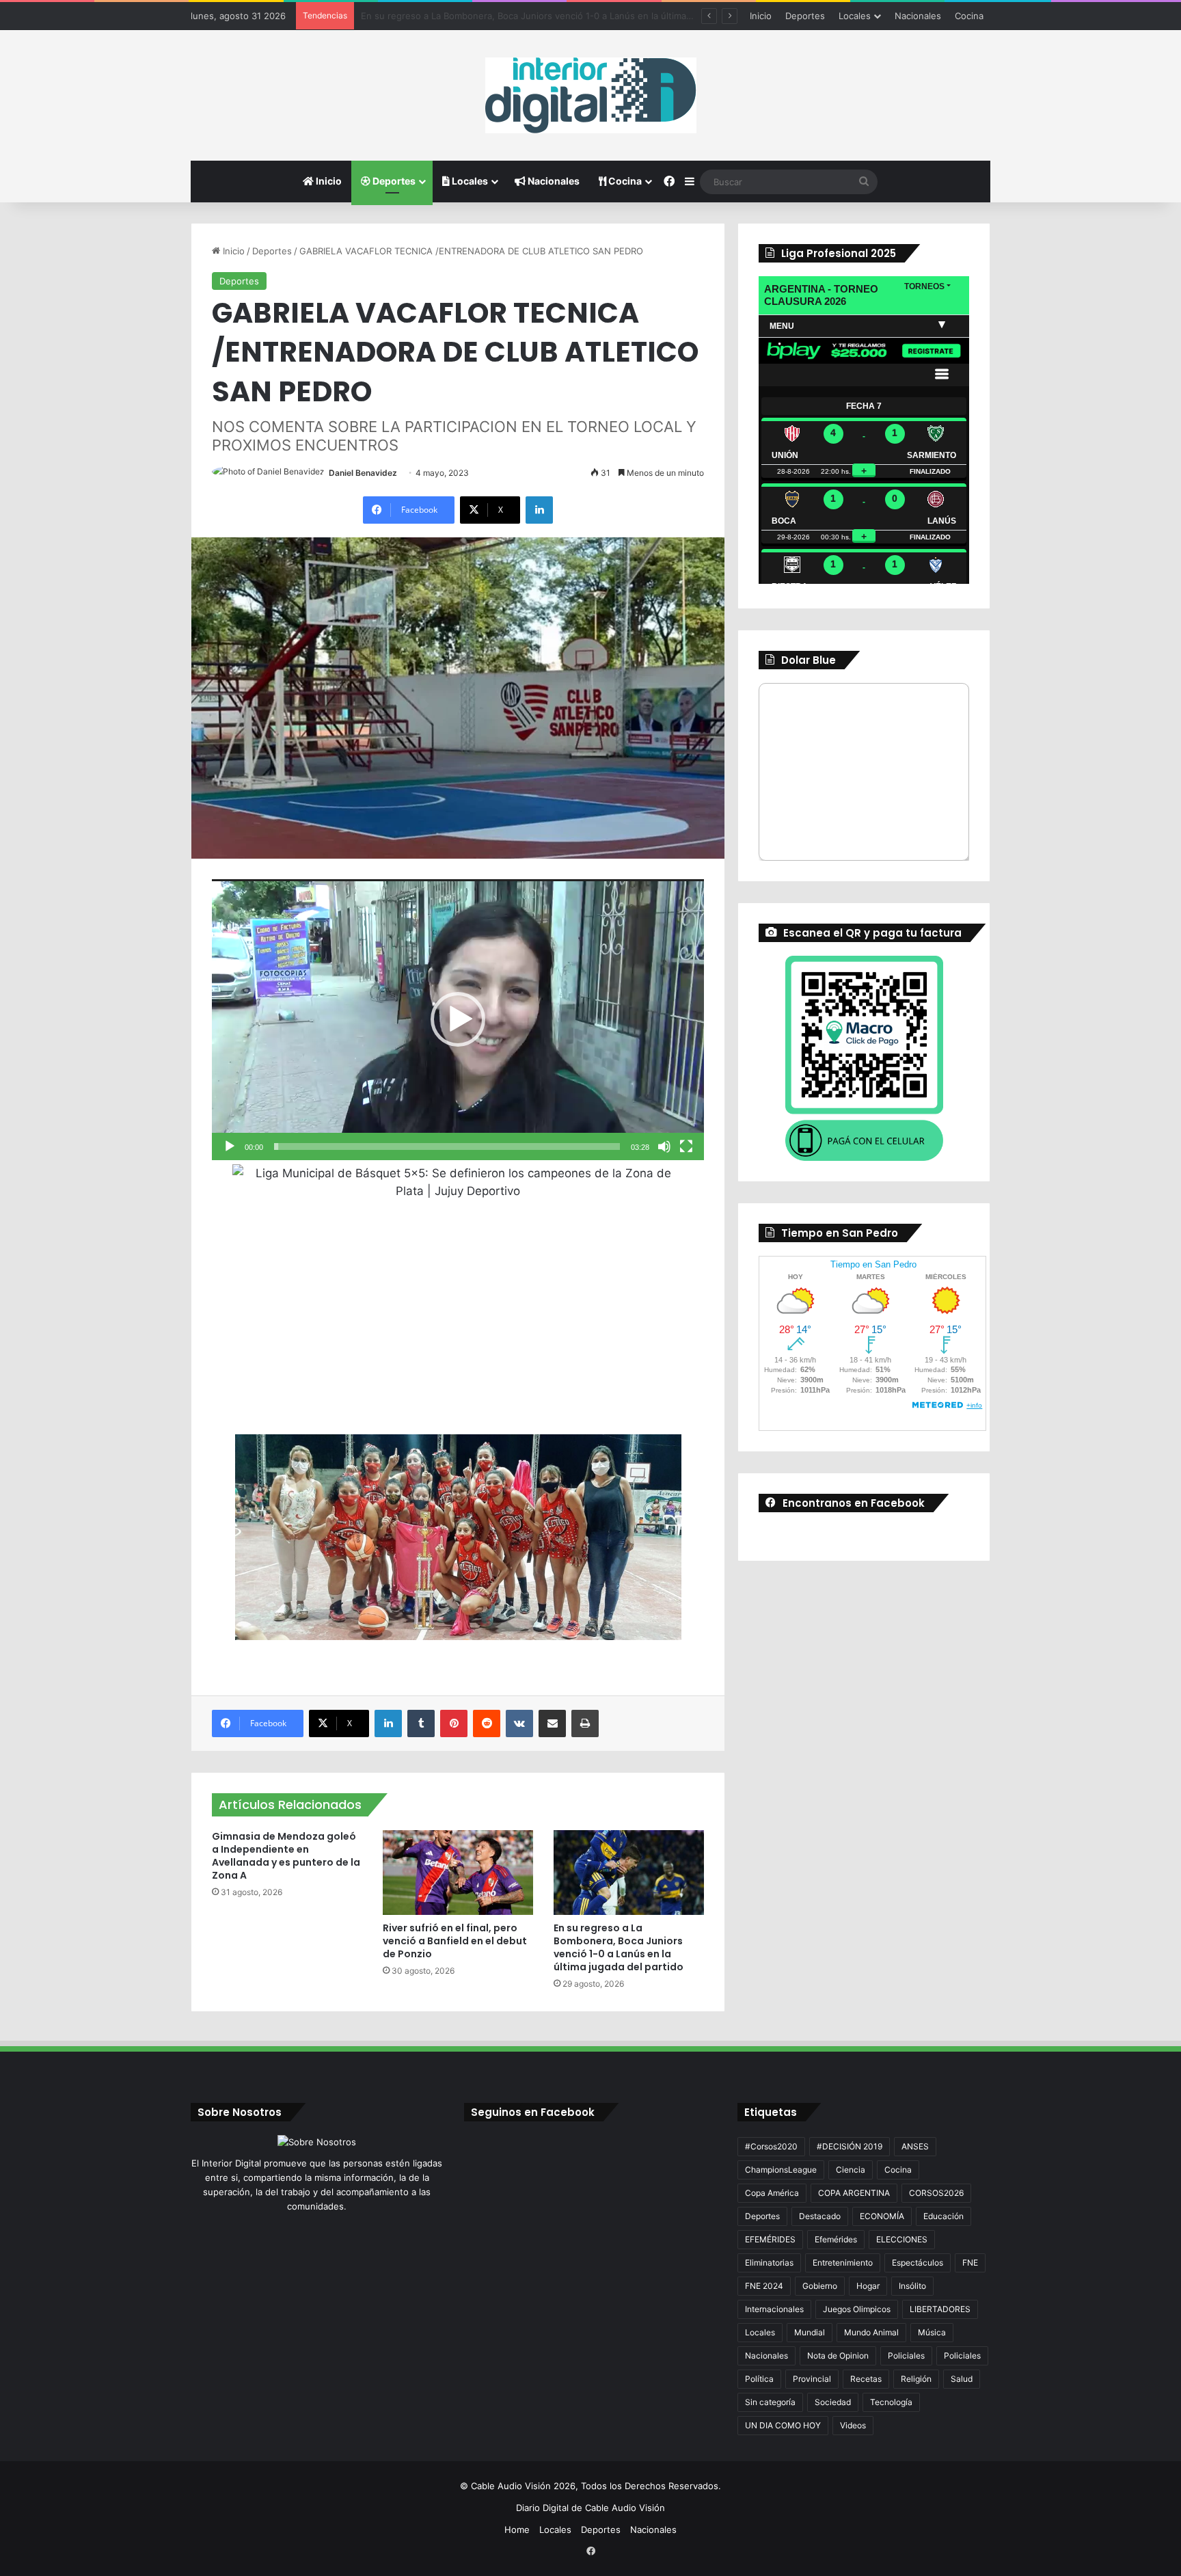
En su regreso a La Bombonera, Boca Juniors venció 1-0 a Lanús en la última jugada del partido (619, 1947)
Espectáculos (918, 2263)
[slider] (447, 1146)
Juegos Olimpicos (857, 2309)
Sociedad (833, 2402)
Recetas (866, 2379)
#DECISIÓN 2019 (850, 2146)
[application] (458, 1019)
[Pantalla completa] (686, 1146)
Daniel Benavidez (363, 473)
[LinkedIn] (539, 510)
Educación (944, 2216)
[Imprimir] (585, 1723)
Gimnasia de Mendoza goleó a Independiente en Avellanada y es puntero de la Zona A (286, 1856)
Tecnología (891, 2402)
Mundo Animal (871, 2332)
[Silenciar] (664, 1146)
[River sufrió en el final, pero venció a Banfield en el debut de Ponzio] (458, 1873)
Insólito (912, 2286)
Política (759, 2379)
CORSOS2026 (936, 2193)
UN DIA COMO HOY (783, 2425)
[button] (458, 1019)
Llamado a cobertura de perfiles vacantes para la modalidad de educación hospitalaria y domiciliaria (571, 16)
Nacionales (918, 16)
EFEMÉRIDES (770, 2239)
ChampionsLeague (781, 2170)
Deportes (805, 16)
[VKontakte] (519, 1723)
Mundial (810, 2332)
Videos (853, 2425)
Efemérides (836, 2239)
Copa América (772, 2193)
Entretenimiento (843, 2263)
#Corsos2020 (771, 2146)
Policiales (906, 2356)
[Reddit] (487, 1723)
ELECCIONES (902, 2239)
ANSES (915, 2146)
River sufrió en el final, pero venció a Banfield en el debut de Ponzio (455, 1941)
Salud (962, 2379)
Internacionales (774, 2309)
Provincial (812, 2379)
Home (517, 2530)
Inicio (761, 16)
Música (932, 2332)
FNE (970, 2263)
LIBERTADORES (940, 2309)
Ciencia (851, 2170)
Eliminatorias (769, 2263)
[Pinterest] (454, 1723)
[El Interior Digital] (591, 95)
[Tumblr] (421, 1723)
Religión (916, 2379)
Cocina (969, 16)
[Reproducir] (230, 1146)
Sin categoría (770, 2402)
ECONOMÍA (882, 2216)
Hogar (868, 2286)
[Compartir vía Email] (552, 1723)
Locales (855, 16)
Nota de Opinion (838, 2356)
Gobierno (820, 2286)
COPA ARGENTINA (854, 2193)
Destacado (820, 2216)
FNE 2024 (764, 2286)
